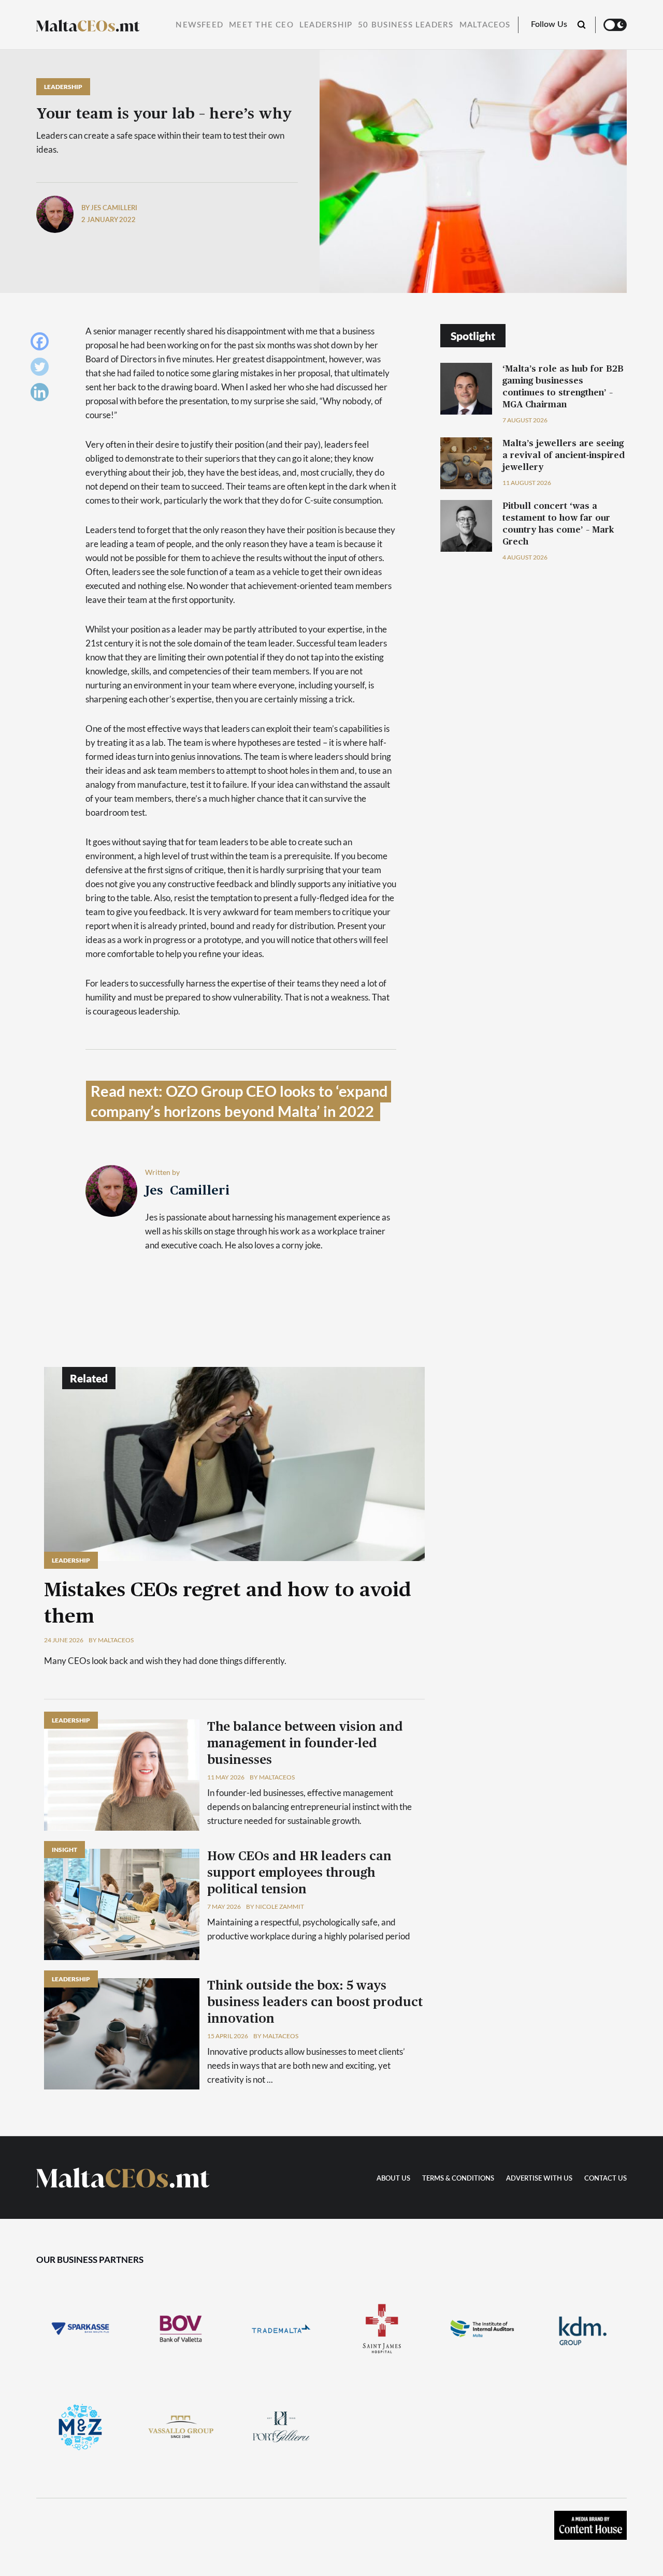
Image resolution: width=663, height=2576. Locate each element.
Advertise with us (539, 2179)
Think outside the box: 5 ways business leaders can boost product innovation (315, 2003)
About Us (393, 2179)
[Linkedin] (42, 395)
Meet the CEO (261, 25)
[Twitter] (42, 369)
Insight (64, 1850)
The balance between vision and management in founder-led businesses (305, 1744)
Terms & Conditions (458, 2179)
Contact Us (606, 2179)
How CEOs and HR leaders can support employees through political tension (299, 1873)
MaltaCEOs (485, 25)
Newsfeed (199, 25)
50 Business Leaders (406, 25)
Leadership (326, 25)
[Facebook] (42, 344)
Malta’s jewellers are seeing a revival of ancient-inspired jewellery (564, 455)
